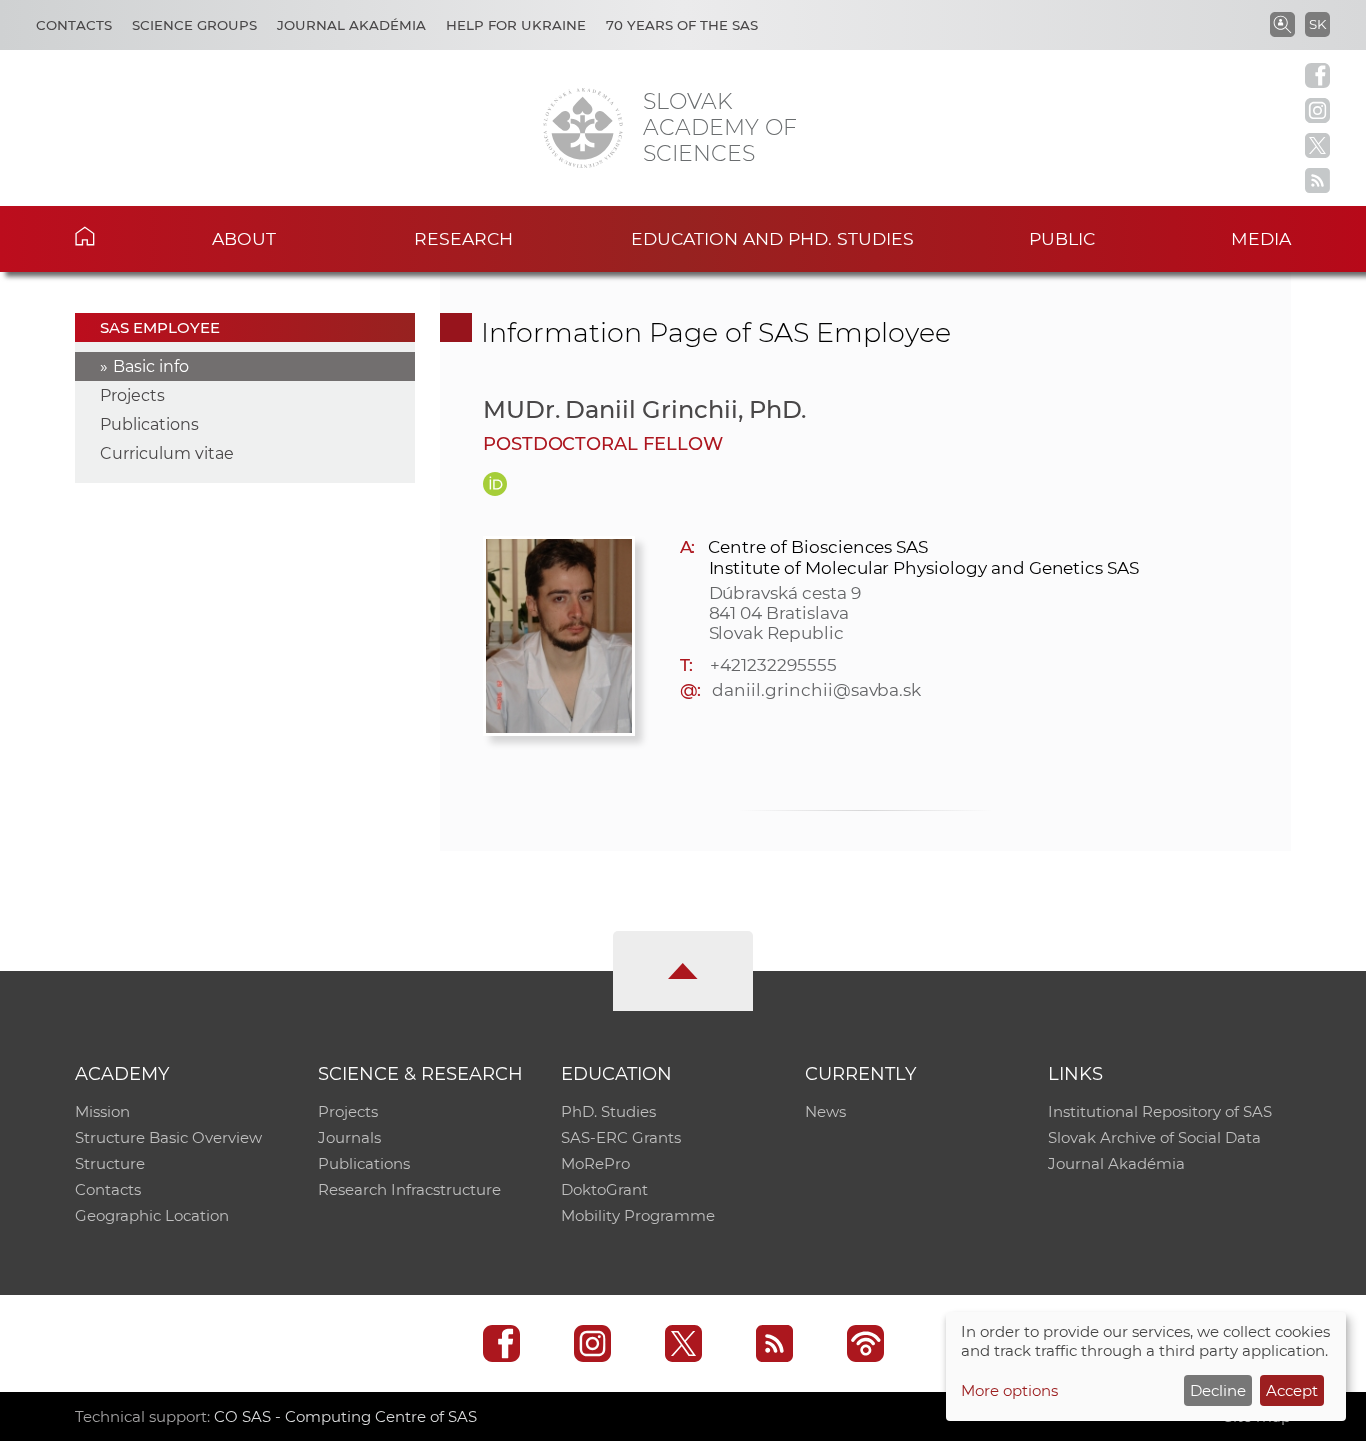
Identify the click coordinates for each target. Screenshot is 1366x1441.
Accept (1292, 1390)
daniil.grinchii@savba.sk (816, 690)
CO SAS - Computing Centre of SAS (345, 1416)
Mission (102, 1111)
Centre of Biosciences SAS (818, 547)
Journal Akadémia (351, 25)
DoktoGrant (604, 1189)
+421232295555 (773, 665)
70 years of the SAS (682, 25)
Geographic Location (152, 1215)
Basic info (151, 366)
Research (463, 238)
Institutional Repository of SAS (1160, 1111)
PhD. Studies (608, 1111)
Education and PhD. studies (772, 238)
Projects (132, 395)
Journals (349, 1137)
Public (1062, 238)
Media (1261, 238)
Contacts (74, 25)
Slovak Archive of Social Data (1154, 1137)
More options (1009, 1390)
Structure (110, 1163)
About (244, 238)
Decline (1218, 1390)
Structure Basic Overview (168, 1137)
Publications (149, 424)
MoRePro (595, 1163)
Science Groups (194, 25)
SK (1317, 24)
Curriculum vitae (167, 453)
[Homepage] (583, 128)
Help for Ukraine (516, 25)
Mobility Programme (638, 1215)
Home (115, 236)
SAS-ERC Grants (621, 1137)
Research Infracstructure (409, 1189)
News (825, 1111)
